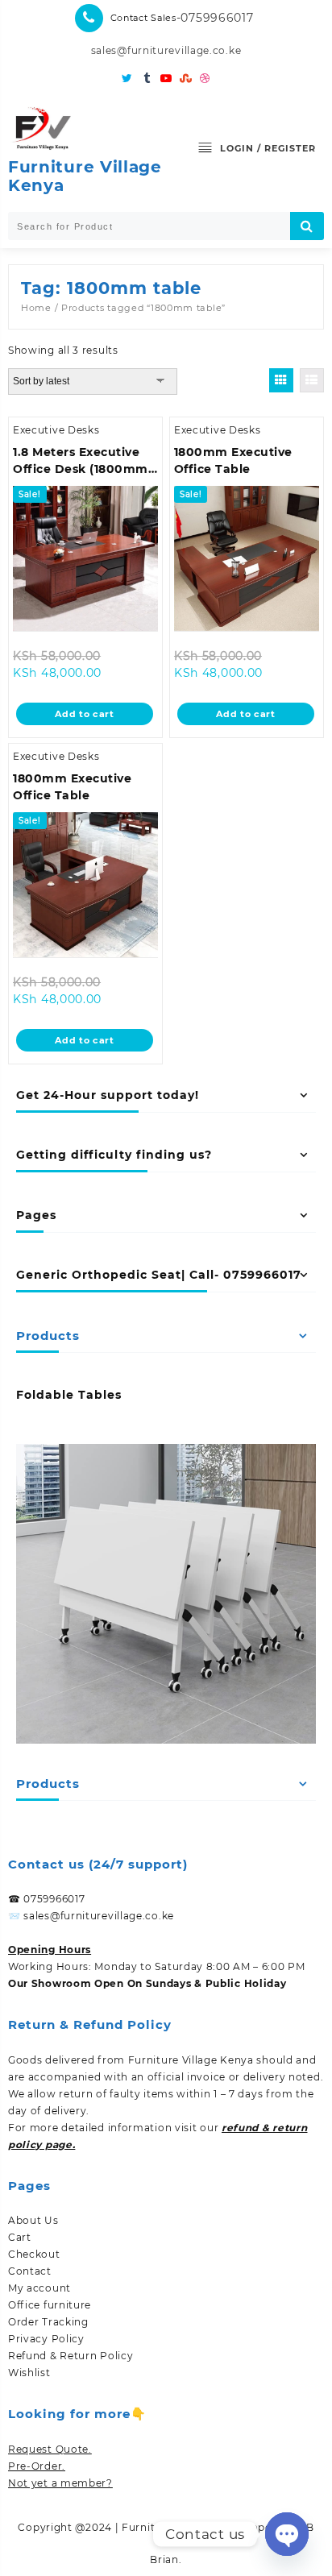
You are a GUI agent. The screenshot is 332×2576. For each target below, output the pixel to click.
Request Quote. (50, 2449)
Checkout (34, 2254)
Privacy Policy (46, 2339)
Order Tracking (48, 2322)
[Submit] (307, 226)
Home (36, 308)
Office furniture (50, 2305)
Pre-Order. (37, 2466)
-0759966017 (215, 18)
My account (39, 2288)
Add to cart (85, 714)
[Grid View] (281, 380)
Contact (30, 2271)
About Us (33, 2220)
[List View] (312, 380)
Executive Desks (56, 430)
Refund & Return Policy (71, 2356)
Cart (20, 2237)
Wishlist (29, 2373)
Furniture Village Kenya (85, 176)
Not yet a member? (60, 2483)
